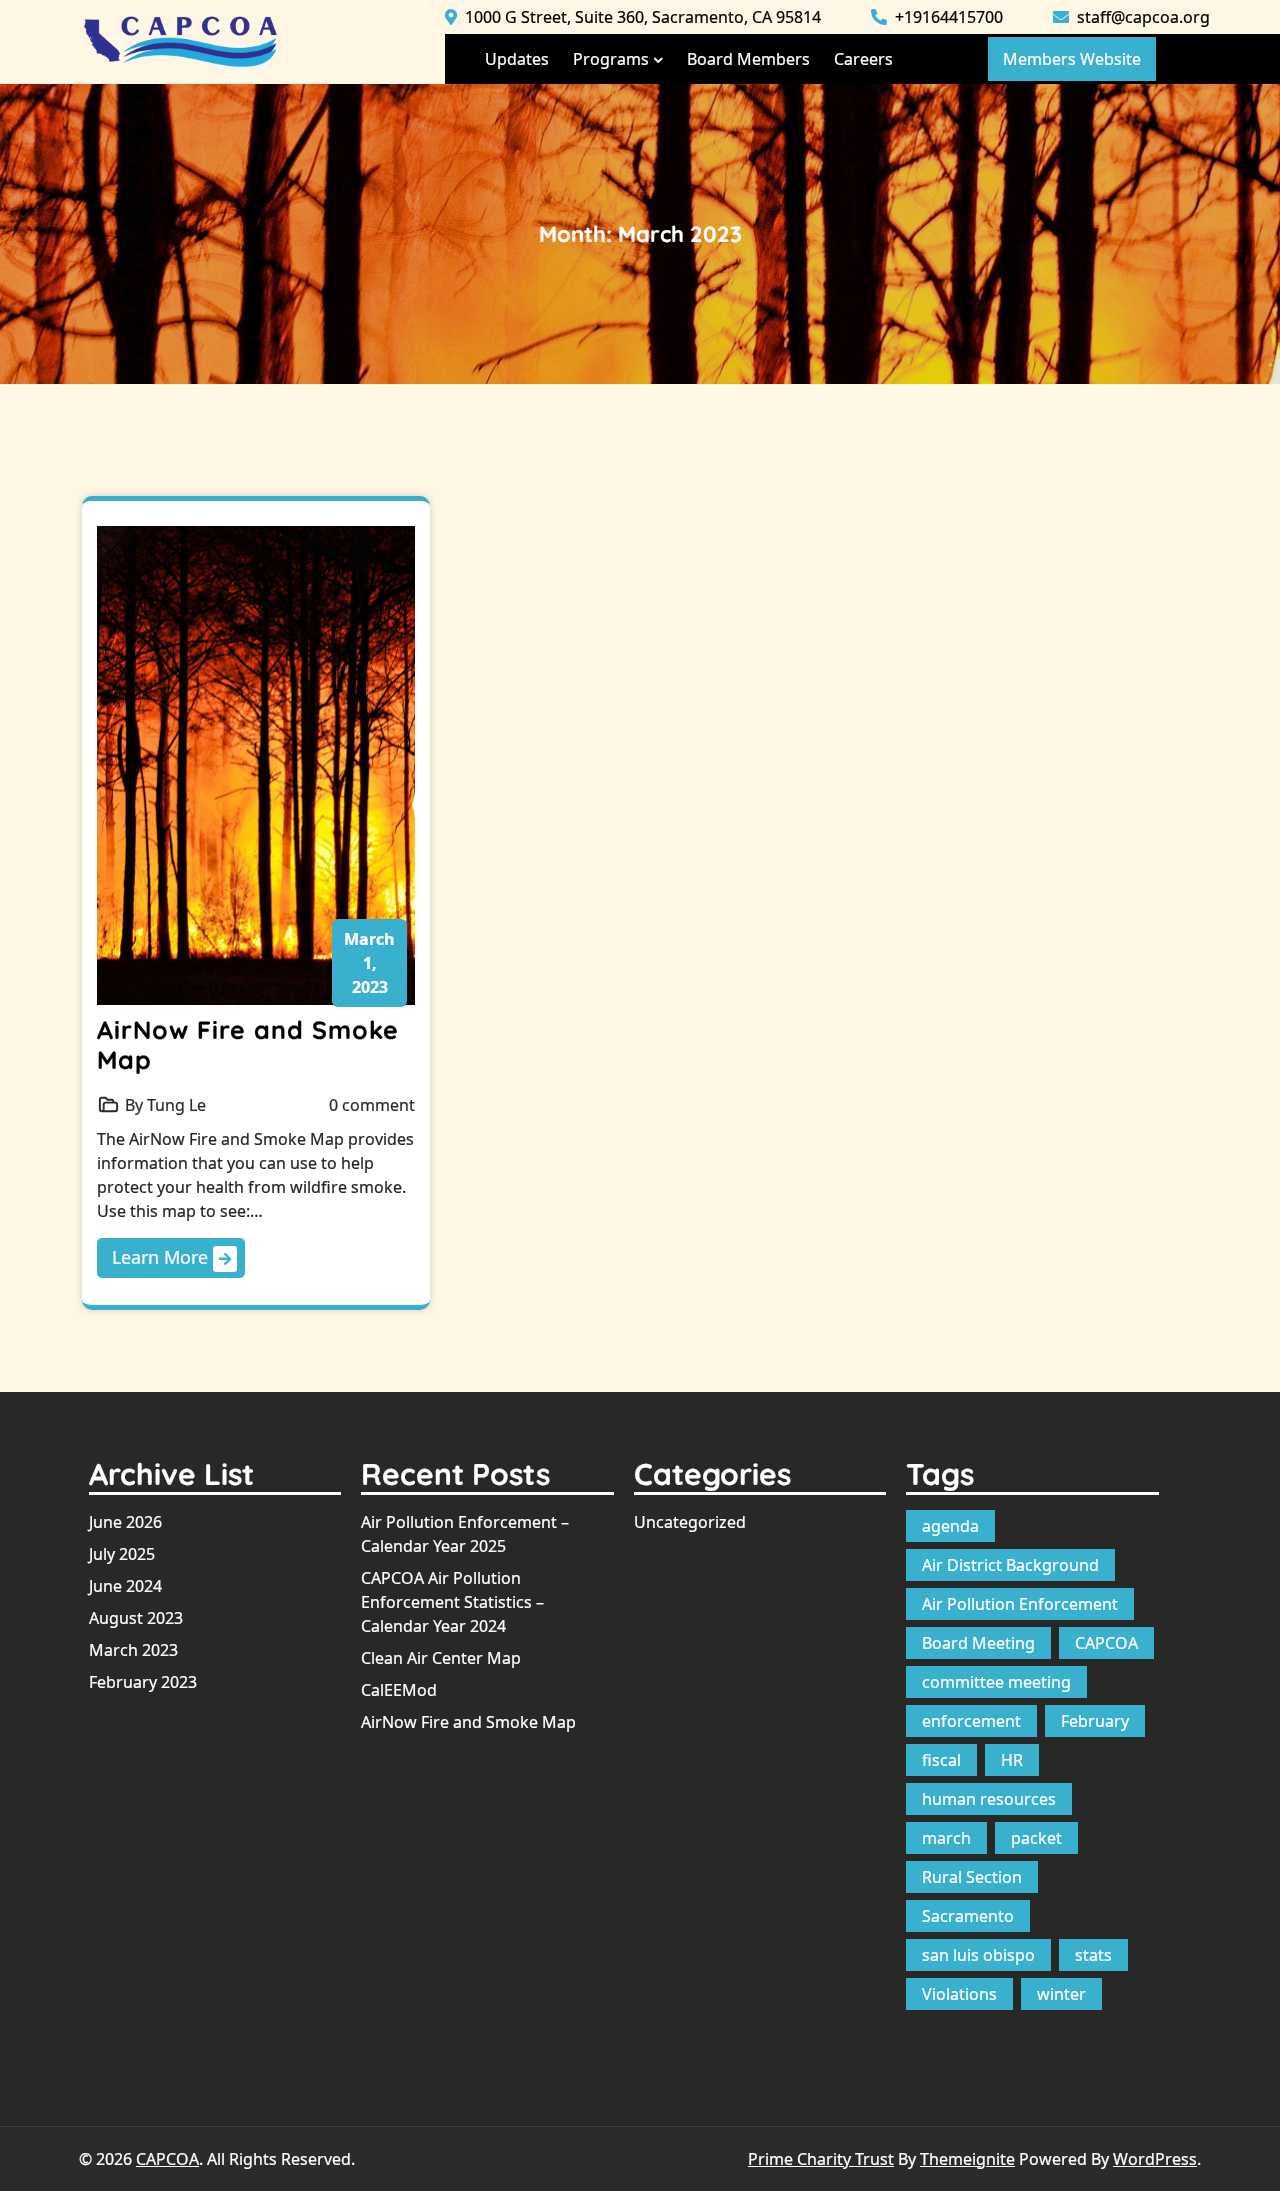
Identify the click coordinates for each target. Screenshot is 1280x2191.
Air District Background (1010, 1565)
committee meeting (996, 1682)
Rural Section (972, 1877)
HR (1012, 1760)
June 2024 (125, 1586)
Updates (517, 59)
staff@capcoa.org (1141, 17)
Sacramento (968, 1916)
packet (1036, 1838)
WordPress (1155, 2159)
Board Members (748, 59)
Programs (611, 59)
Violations (959, 1994)
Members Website (1072, 59)
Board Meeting (978, 1643)
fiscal (941, 1760)
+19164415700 (947, 17)
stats (1093, 1955)
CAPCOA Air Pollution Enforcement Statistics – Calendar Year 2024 (452, 1602)
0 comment (372, 1105)
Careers (863, 59)
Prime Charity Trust (821, 2159)
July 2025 (122, 1554)
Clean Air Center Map (441, 1658)
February (1095, 1721)
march (946, 1838)
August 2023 (136, 1618)
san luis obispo (978, 1955)
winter (1061, 1994)
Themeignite (967, 2159)
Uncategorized (690, 1522)
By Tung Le (165, 1105)
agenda (950, 1526)
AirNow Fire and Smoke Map (248, 1044)
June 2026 (125, 1522)
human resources (989, 1799)
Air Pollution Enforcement (1020, 1604)
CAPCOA (1106, 1643)
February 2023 (143, 1682)
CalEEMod (399, 1690)
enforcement (971, 1721)
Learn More (162, 1257)
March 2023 (133, 1650)
